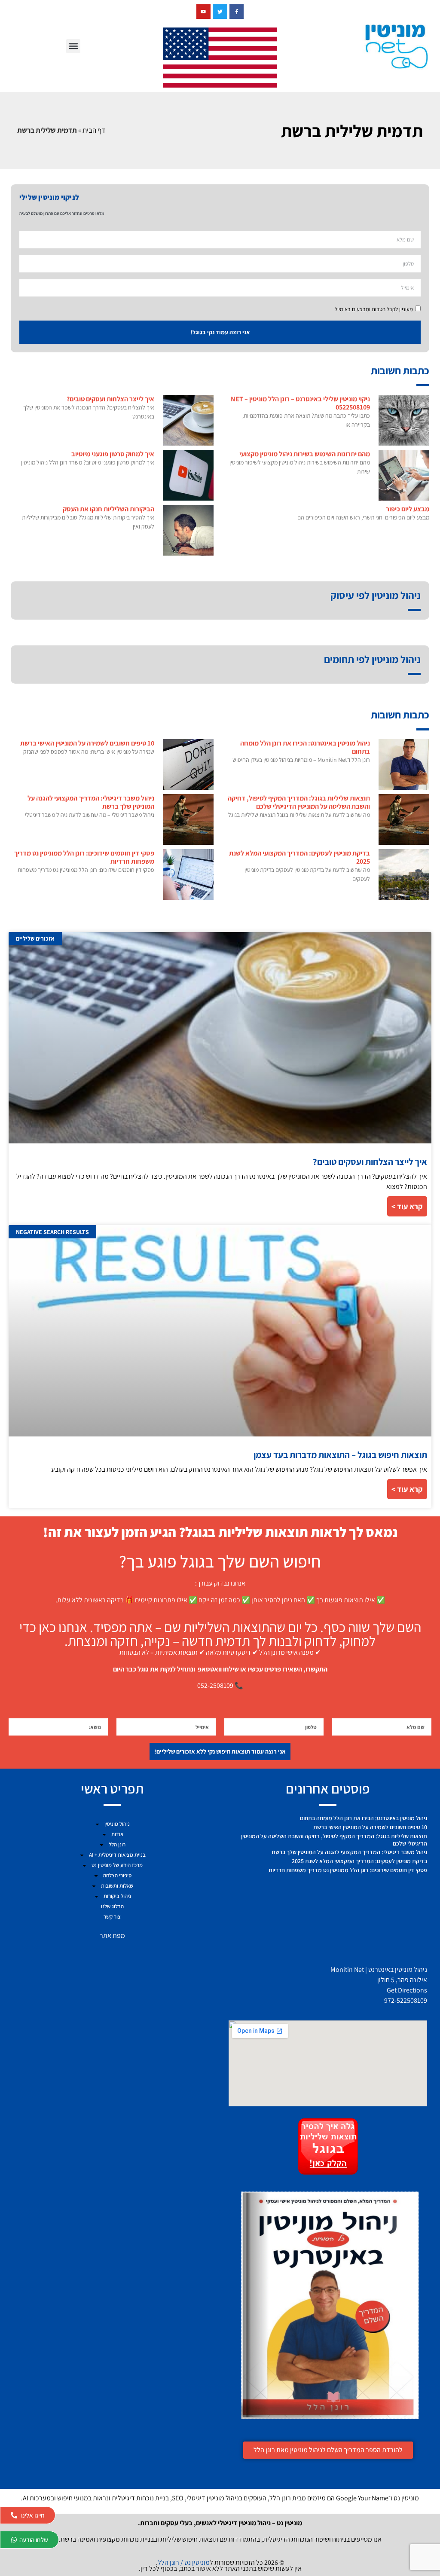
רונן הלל (117, 1844)
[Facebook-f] (237, 12)
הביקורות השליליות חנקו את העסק (108, 509)
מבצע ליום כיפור (408, 509)
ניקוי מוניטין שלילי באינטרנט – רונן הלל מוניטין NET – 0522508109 (300, 403)
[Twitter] (220, 12)
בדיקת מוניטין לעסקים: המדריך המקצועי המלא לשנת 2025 (299, 857)
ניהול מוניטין (117, 1824)
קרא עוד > (407, 1206)
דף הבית (94, 130)
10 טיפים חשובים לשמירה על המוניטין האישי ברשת (87, 743)
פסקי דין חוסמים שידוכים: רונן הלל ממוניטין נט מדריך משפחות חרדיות (84, 857)
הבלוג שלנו (112, 1906)
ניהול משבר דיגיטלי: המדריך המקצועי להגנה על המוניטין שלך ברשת (91, 802)
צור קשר (112, 1917)
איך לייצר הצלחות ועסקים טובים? (110, 399)
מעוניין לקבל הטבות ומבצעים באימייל (374, 309)
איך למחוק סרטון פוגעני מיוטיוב (113, 454)
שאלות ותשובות (117, 1886)
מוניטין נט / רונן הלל (184, 2562)
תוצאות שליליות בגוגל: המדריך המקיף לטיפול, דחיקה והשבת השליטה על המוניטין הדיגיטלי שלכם (299, 802)
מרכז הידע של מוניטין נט (117, 1865)
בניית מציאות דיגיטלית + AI (117, 1855)
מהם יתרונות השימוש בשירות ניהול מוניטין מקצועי (305, 454)
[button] (73, 46)
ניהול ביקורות (117, 1896)
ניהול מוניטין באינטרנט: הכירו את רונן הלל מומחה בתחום (305, 747)
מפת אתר (112, 1936)
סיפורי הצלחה (117, 1875)
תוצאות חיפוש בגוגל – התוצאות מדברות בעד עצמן (340, 1455)
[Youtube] (204, 12)
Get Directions (407, 1990)
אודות (117, 1834)
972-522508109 (406, 2000)
